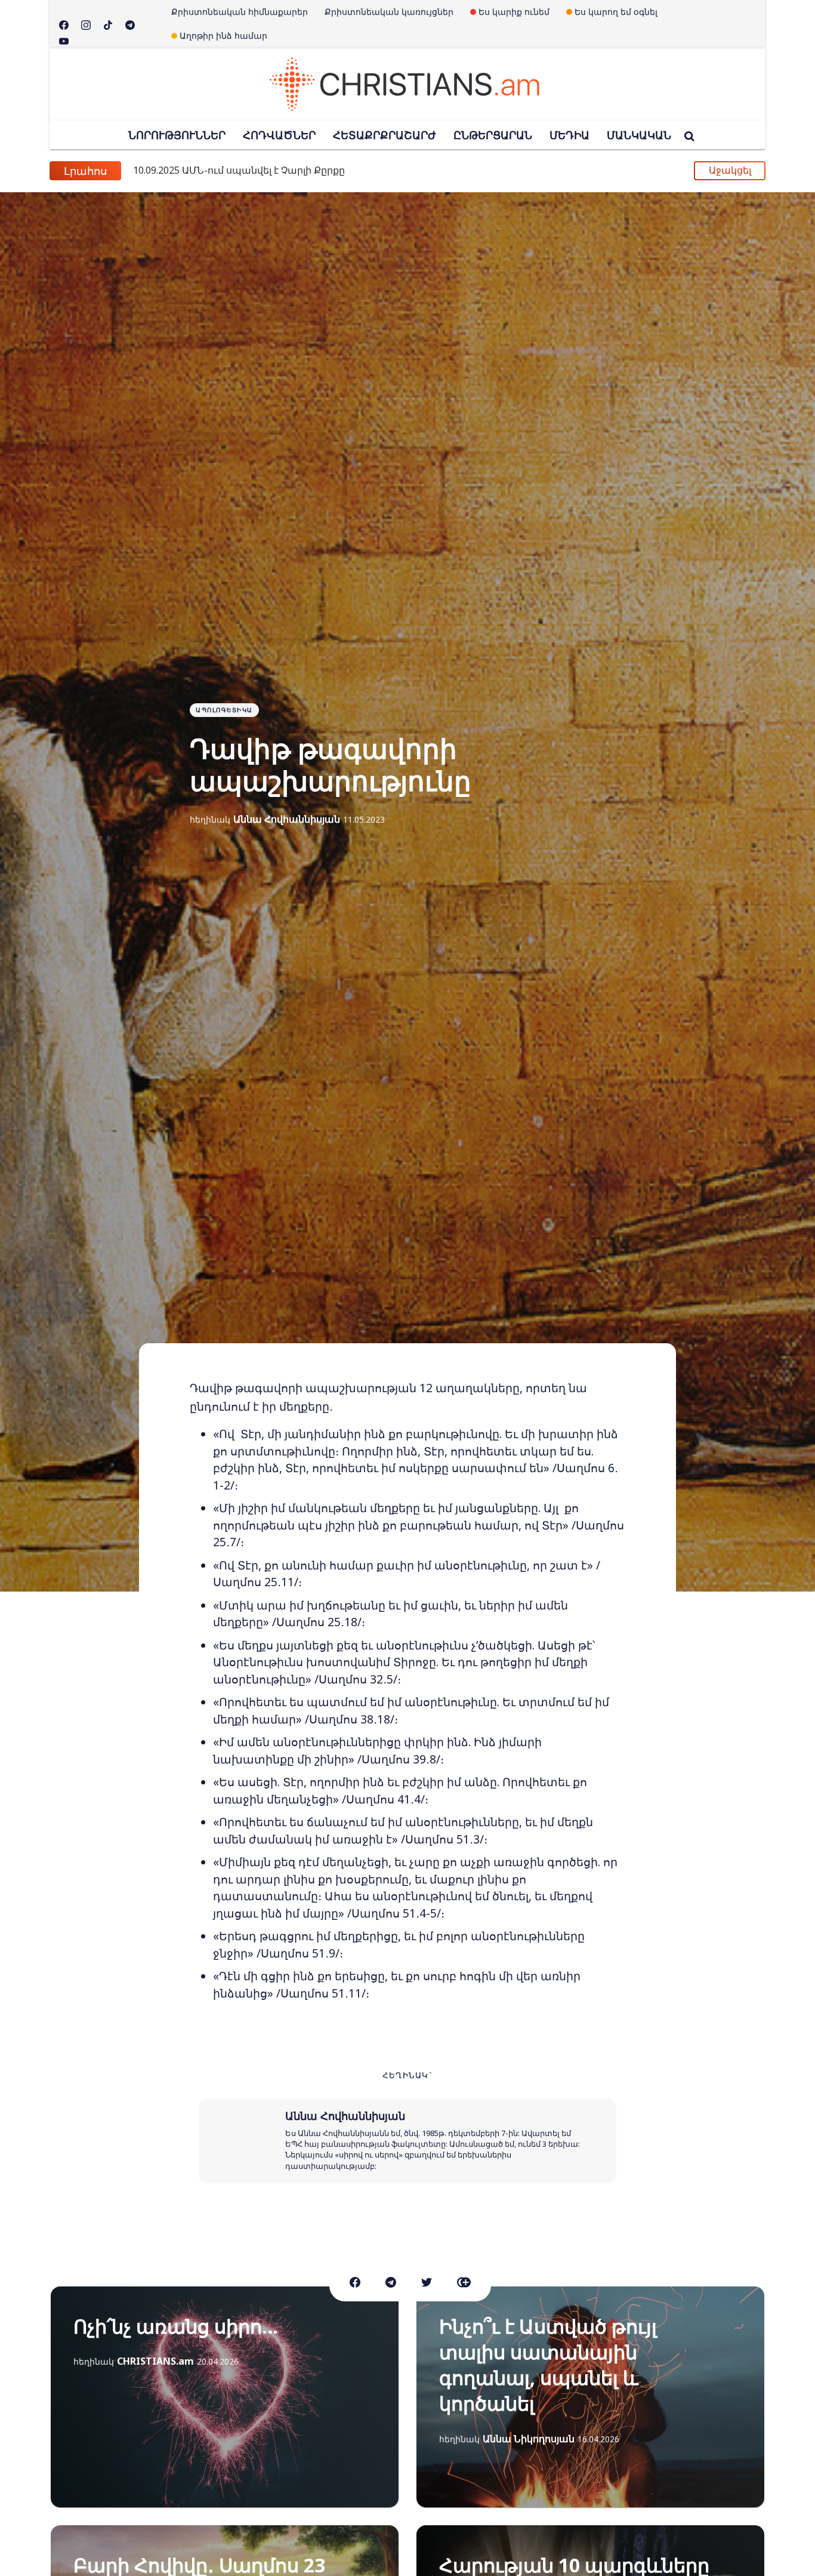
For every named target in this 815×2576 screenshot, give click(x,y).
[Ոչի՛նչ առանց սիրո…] (225, 2397)
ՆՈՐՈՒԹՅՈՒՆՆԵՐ (177, 135)
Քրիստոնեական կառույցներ (389, 12)
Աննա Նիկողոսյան (529, 2439)
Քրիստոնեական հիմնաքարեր (240, 12)
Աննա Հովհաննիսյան (287, 819)
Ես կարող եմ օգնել (616, 12)
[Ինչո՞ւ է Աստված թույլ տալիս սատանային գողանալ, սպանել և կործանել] (590, 2397)
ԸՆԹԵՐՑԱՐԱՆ (493, 135)
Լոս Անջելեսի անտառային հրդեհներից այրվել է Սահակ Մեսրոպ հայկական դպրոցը (367, 171)
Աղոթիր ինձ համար (223, 36)
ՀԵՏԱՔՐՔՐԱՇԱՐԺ (385, 135)
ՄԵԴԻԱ (569, 135)
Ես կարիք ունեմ (514, 12)
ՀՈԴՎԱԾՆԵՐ (279, 135)
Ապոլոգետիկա (224, 710)
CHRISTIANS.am (155, 2361)
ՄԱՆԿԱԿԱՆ (639, 135)
